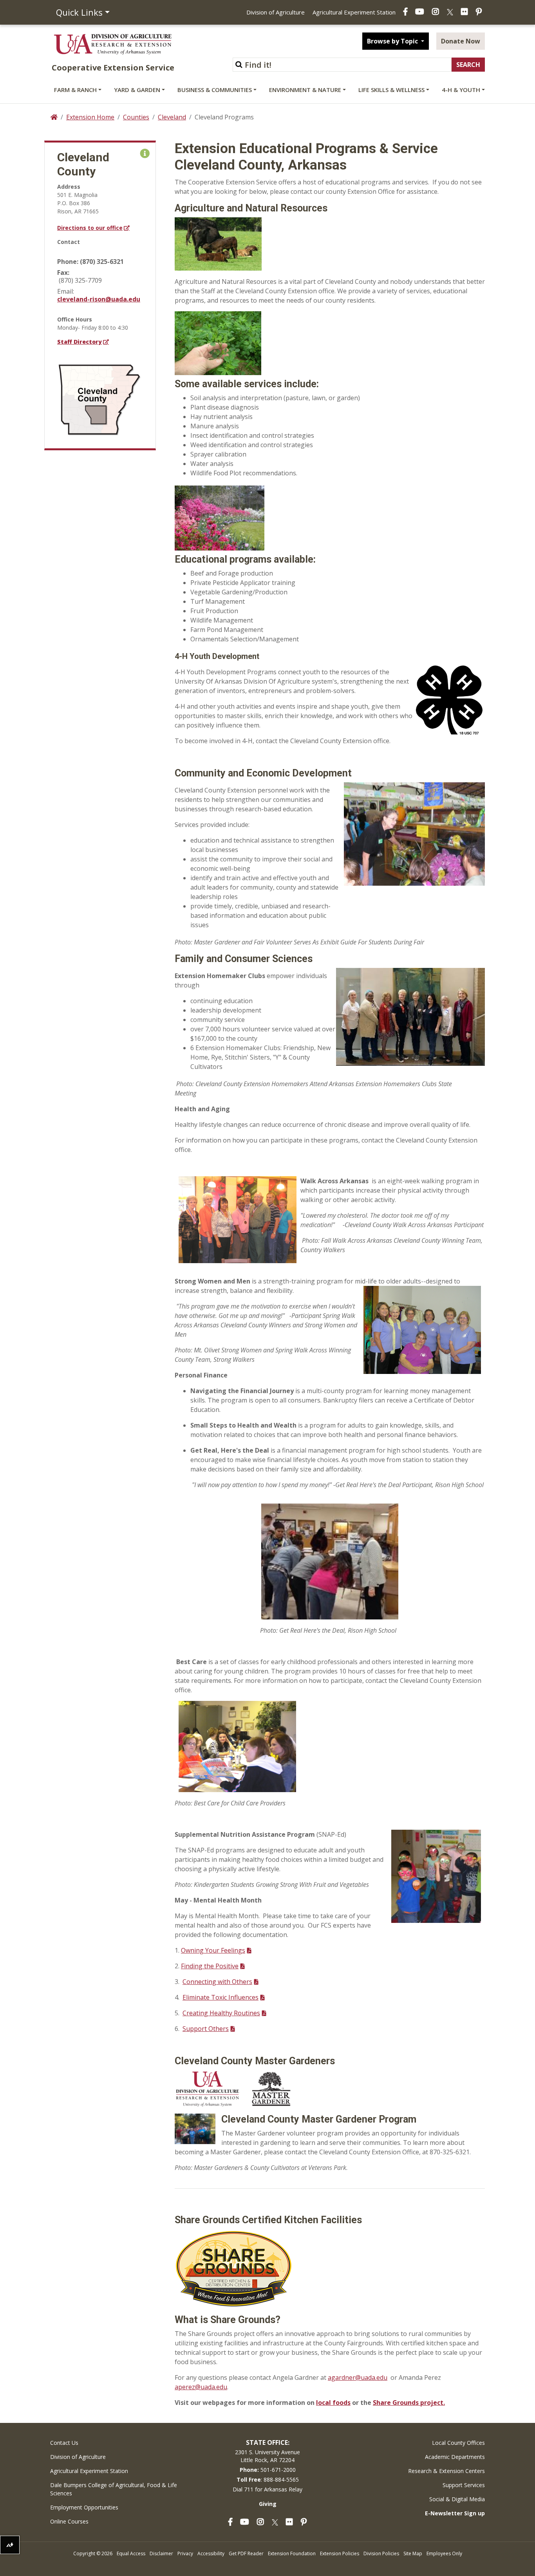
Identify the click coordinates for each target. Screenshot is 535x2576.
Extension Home (90, 117)
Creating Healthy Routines (221, 2013)
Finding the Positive (210, 1966)
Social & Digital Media (457, 2499)
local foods (333, 2403)
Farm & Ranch (75, 90)
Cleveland (172, 117)
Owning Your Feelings (213, 1950)
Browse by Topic (393, 41)
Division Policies (381, 2553)
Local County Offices (458, 2443)
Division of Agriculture (276, 12)
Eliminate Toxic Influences (221, 1997)
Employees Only (444, 2553)
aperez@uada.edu (201, 2387)
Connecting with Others (217, 1982)
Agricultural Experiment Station (354, 12)
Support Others (206, 2029)
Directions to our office (90, 228)
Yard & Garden (137, 90)
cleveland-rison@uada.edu (99, 299)
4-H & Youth (461, 90)
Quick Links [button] (79, 12)
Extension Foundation (292, 2553)
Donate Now (461, 41)
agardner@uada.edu (358, 2377)
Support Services (464, 2485)
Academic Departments (455, 2457)
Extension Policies (340, 2553)
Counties (136, 117)
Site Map (413, 2553)
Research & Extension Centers (446, 2471)
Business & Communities (215, 90)
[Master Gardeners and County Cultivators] (195, 2128)
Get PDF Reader (246, 2553)
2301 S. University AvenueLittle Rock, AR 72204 (267, 2456)
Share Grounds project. (409, 2403)
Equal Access (131, 2553)
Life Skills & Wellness (391, 90)
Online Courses (69, 2521)
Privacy (185, 2553)
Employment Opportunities (84, 2507)
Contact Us (64, 2443)
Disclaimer (161, 2553)
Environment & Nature (305, 90)
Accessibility (211, 2553)
